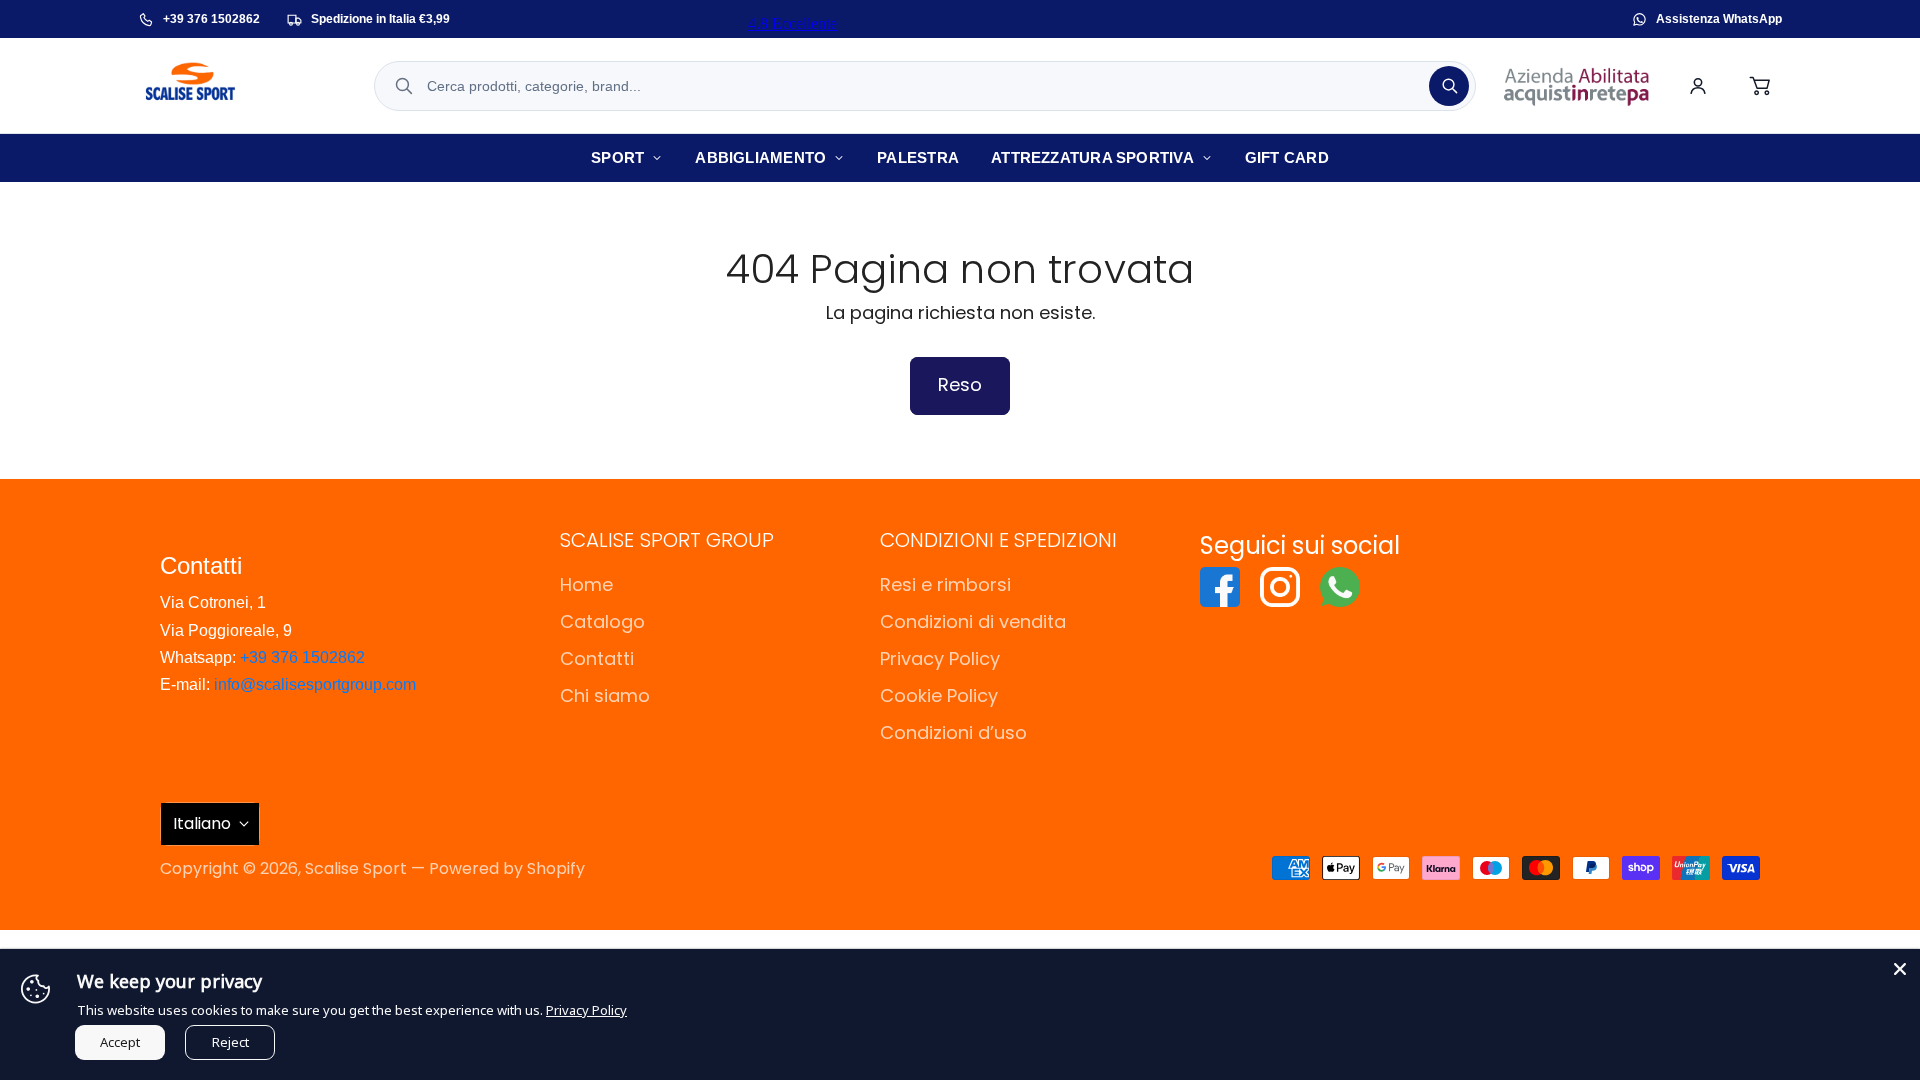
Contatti (597, 658)
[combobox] (925, 86)
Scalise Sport (356, 868)
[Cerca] (1449, 86)
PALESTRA (918, 157)
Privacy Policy (940, 658)
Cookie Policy (939, 695)
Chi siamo (605, 695)
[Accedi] (1698, 86)
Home (586, 584)
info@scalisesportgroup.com (315, 684)
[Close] (1900, 969)
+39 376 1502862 (302, 657)
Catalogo (602, 621)
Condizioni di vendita (973, 621)
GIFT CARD (1287, 157)
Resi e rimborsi (945, 584)
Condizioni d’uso (953, 732)
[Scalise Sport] (243, 86)
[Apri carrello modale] (1761, 86)
